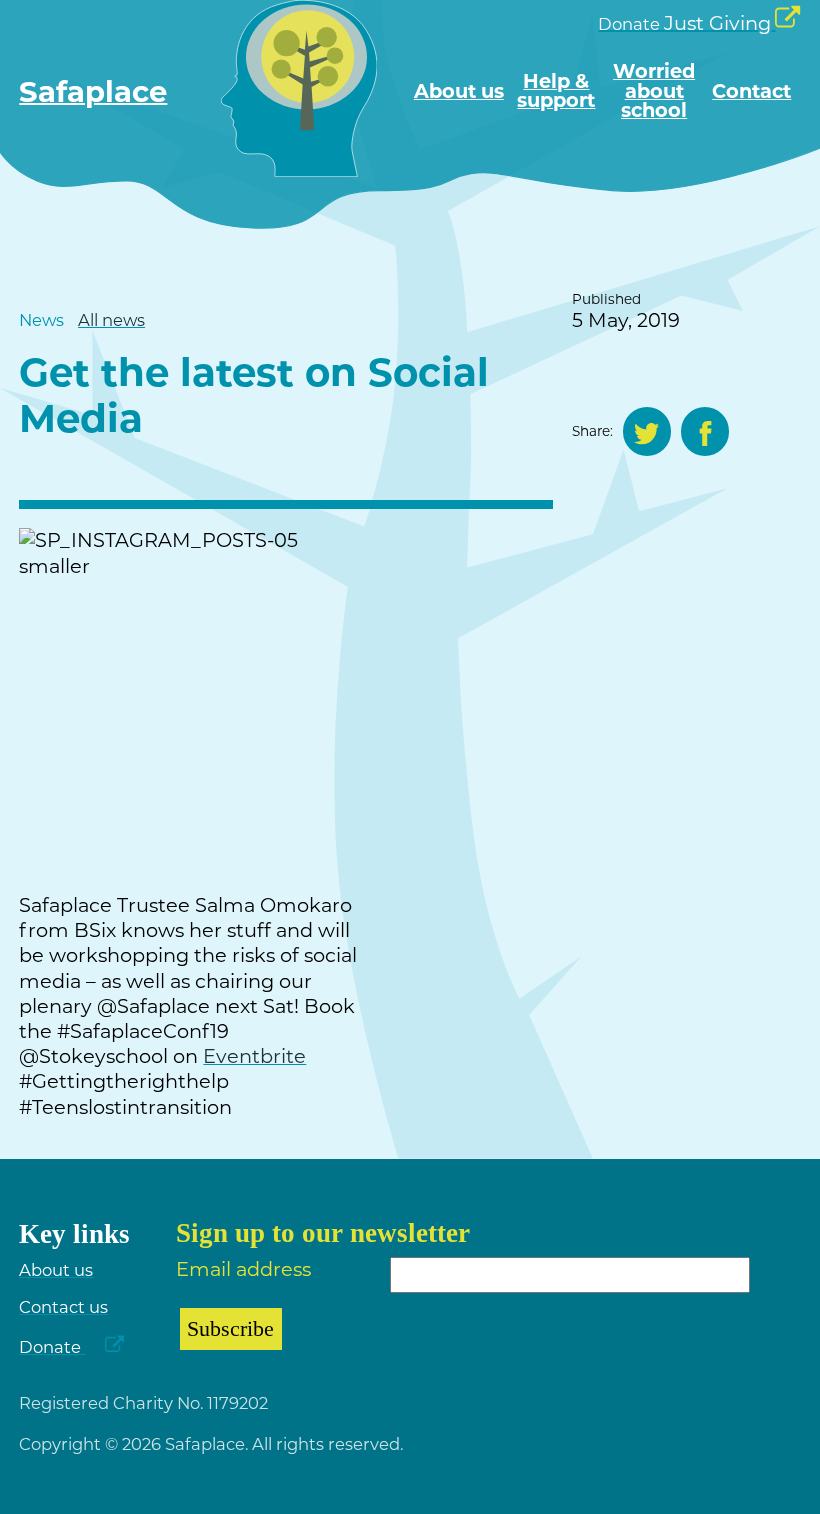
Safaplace (93, 91)
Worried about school (654, 91)
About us (459, 91)
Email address (243, 1269)
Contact (751, 91)
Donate (50, 1347)
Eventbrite (254, 1056)
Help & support (556, 91)
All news (111, 320)
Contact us (63, 1307)
